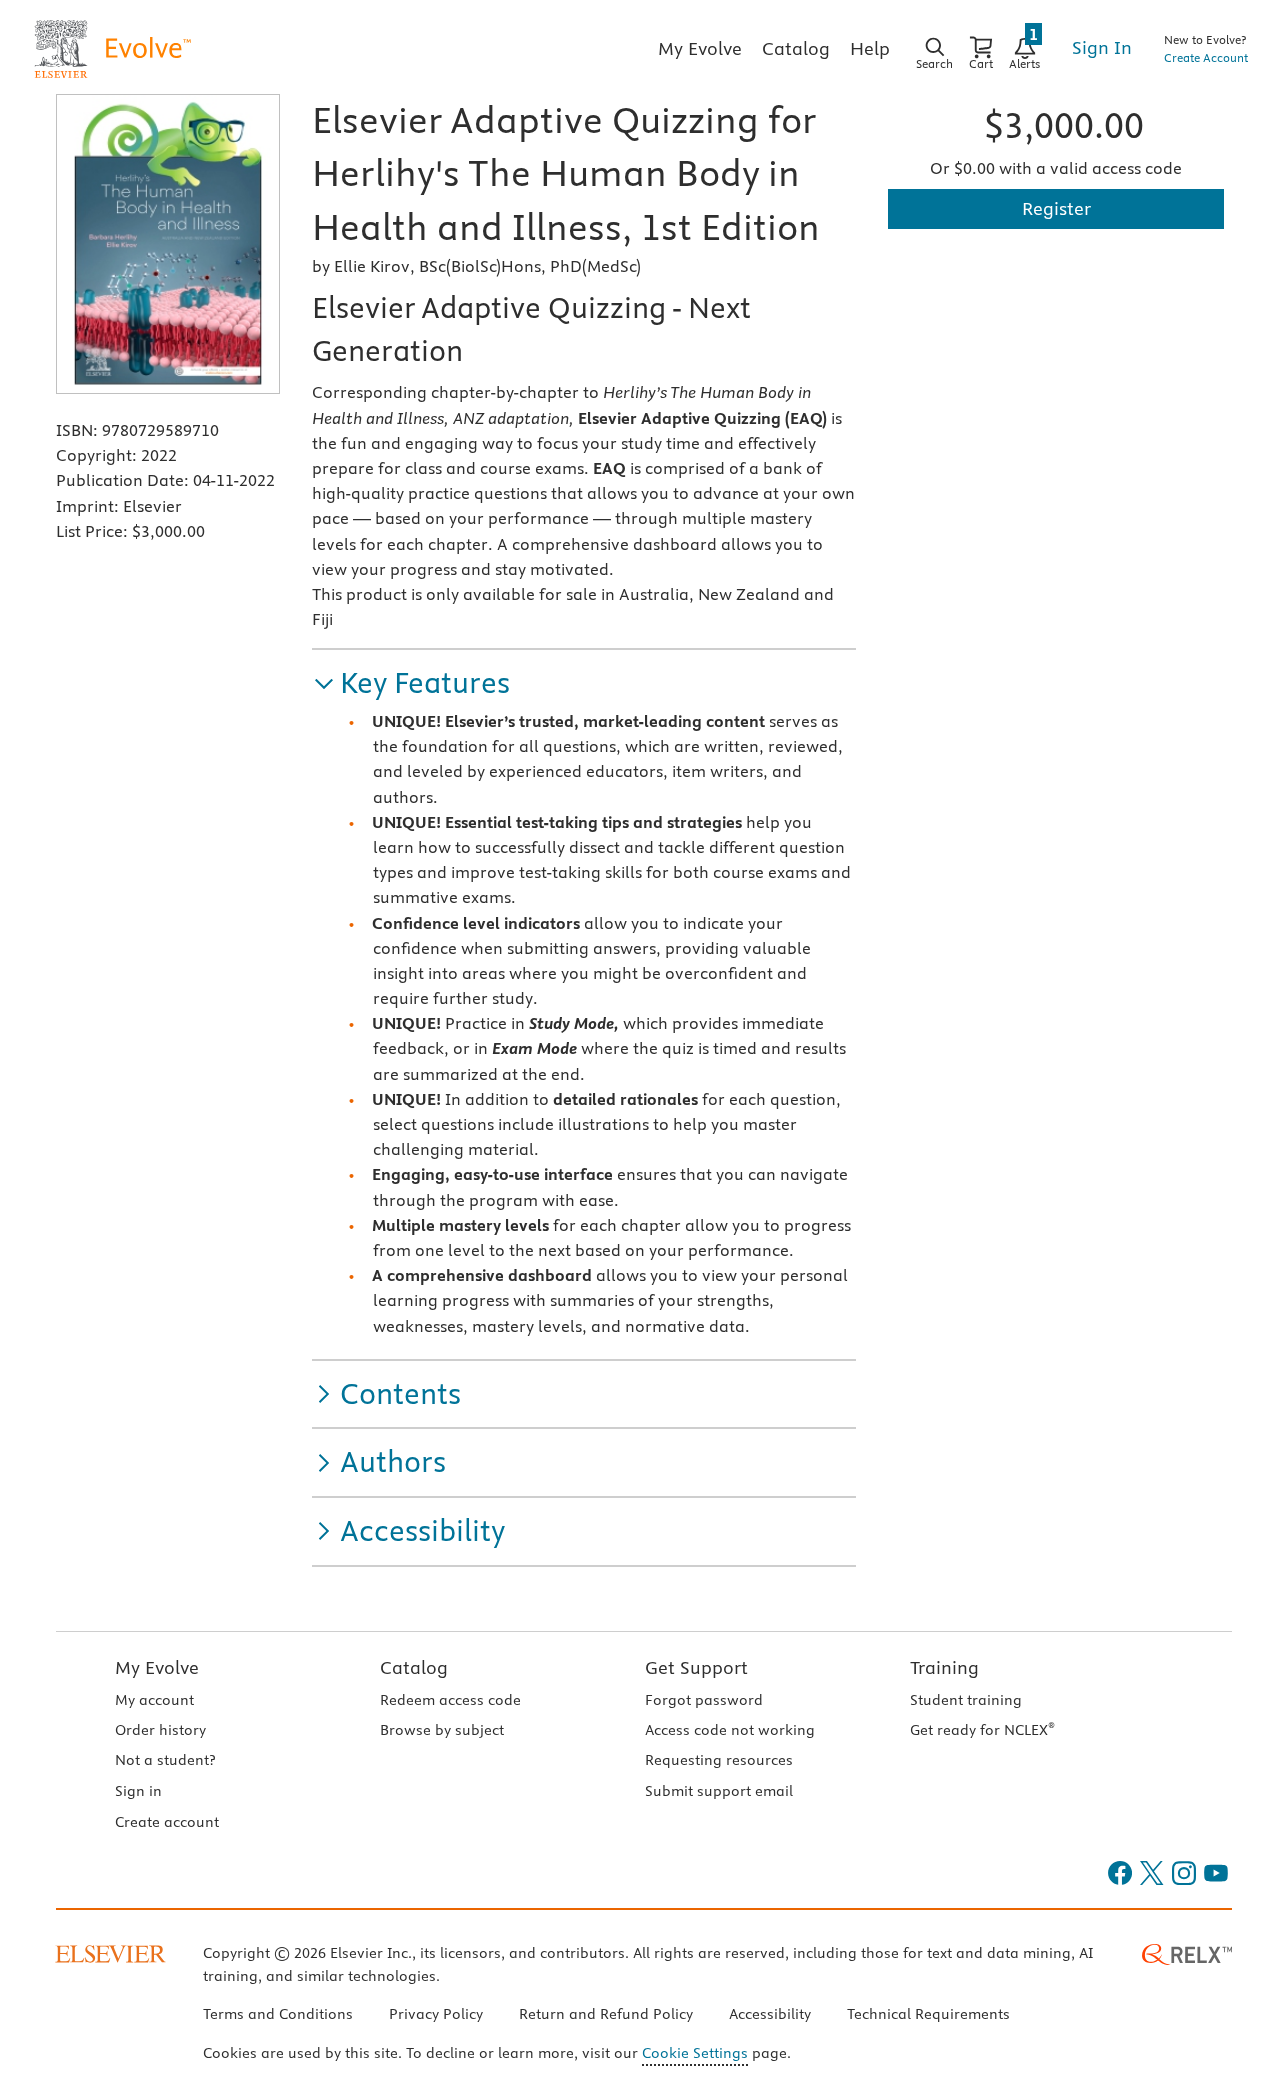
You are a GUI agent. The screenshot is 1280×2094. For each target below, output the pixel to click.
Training (944, 1667)
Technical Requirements (928, 2014)
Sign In (1102, 47)
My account (154, 1700)
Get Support (696, 1667)
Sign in (138, 1791)
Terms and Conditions (278, 2014)
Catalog (414, 1667)
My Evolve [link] (700, 48)
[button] (411, 683)
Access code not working (730, 1730)
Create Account (1206, 57)
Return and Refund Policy (606, 2014)
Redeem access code (450, 1700)
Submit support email (719, 1791)
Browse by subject (442, 1730)
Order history (160, 1730)
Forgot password (704, 1700)
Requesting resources (719, 1760)
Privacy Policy (436, 2014)
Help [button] (870, 48)
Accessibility (770, 2014)
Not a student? (165, 1760)
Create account (167, 1822)
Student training (966, 1700)
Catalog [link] (796, 48)
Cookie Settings (695, 2053)
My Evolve (157, 1667)
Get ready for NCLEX (982, 1730)
